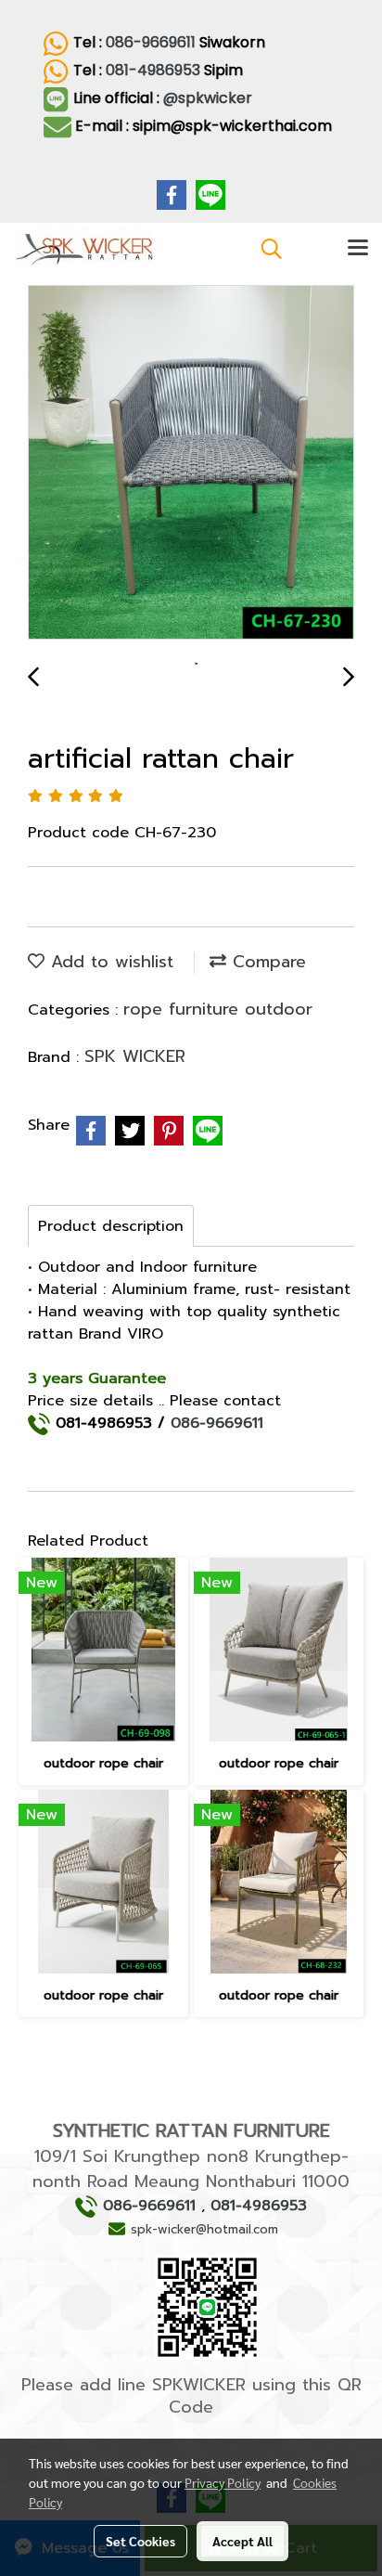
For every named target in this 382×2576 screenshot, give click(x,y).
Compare (266, 962)
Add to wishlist (109, 962)
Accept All (242, 2541)
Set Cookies (140, 2541)
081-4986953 (153, 70)
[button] (265, 249)
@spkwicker (210, 98)
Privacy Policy (223, 2482)
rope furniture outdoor (218, 1009)
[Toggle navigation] (358, 249)
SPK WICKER (135, 1056)
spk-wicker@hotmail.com (204, 2229)
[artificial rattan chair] (191, 463)
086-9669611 (151, 42)
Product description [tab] (111, 1226)
